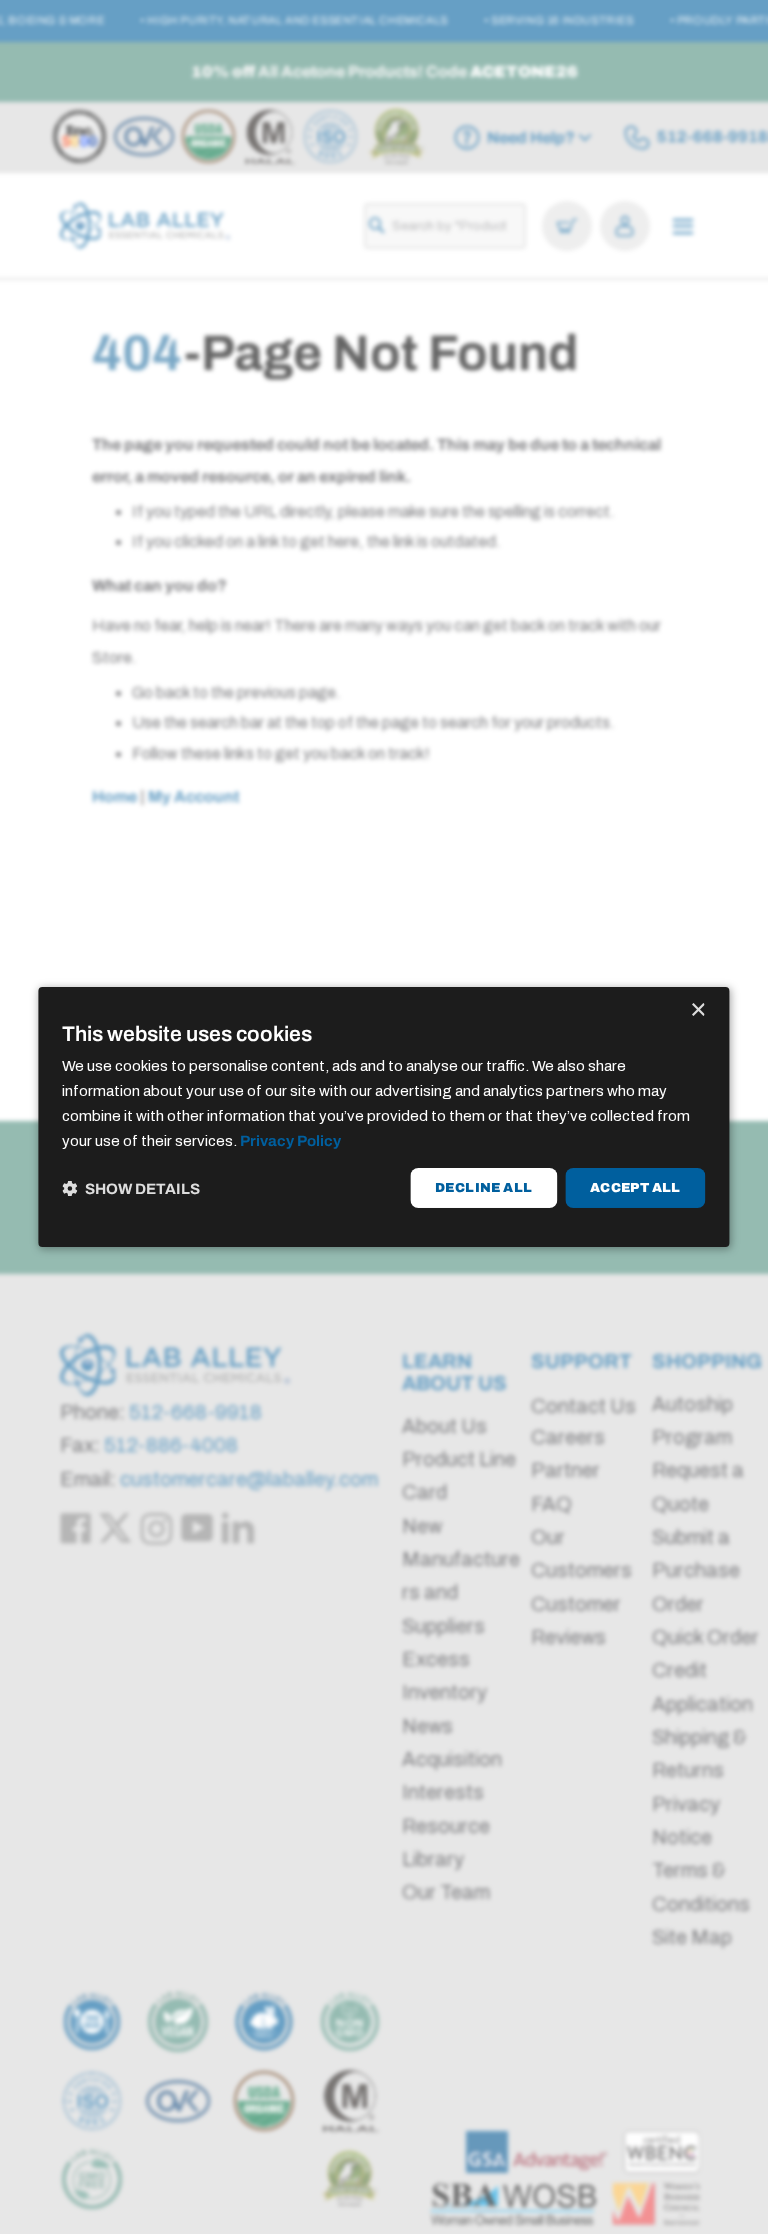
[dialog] (383, 1117)
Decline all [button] (483, 1188)
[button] (131, 1188)
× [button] (697, 1010)
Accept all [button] (635, 1188)
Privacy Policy (290, 1141)
